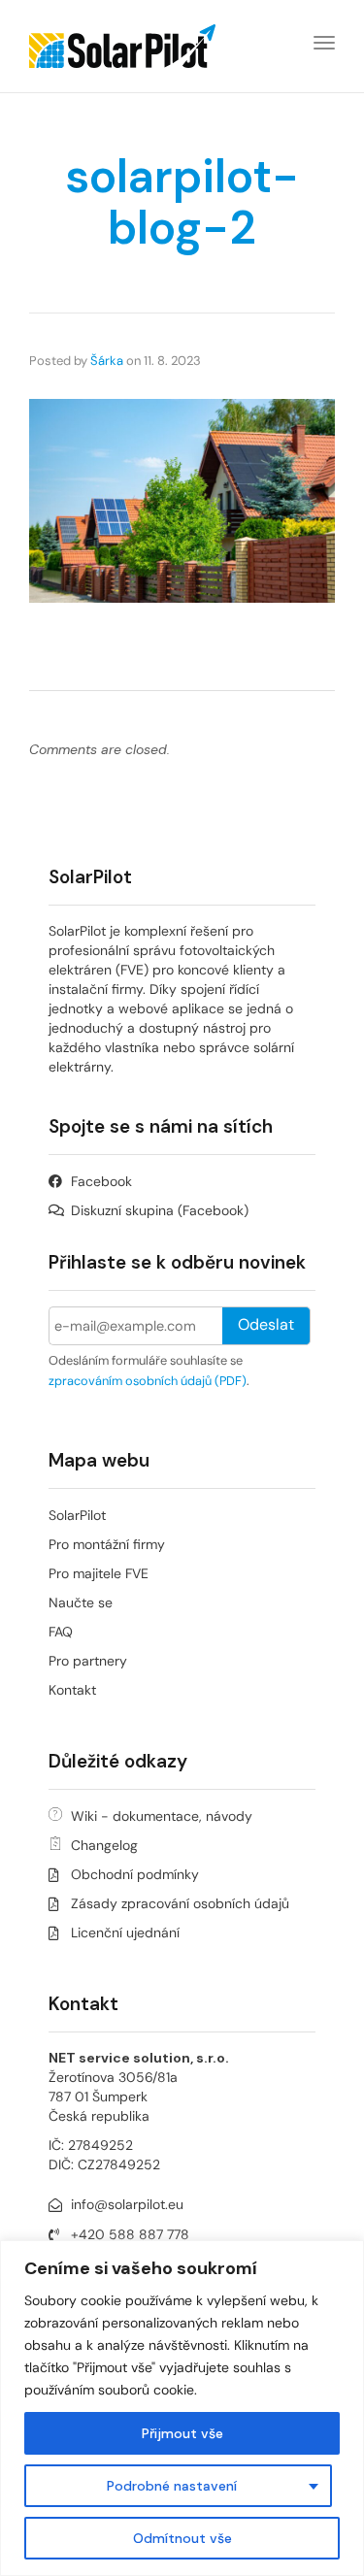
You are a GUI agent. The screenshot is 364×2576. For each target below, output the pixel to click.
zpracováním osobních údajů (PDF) (148, 1381)
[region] (182, 2408)
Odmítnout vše (182, 2538)
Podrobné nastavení (172, 2486)
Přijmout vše (182, 2433)
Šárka (107, 361)
